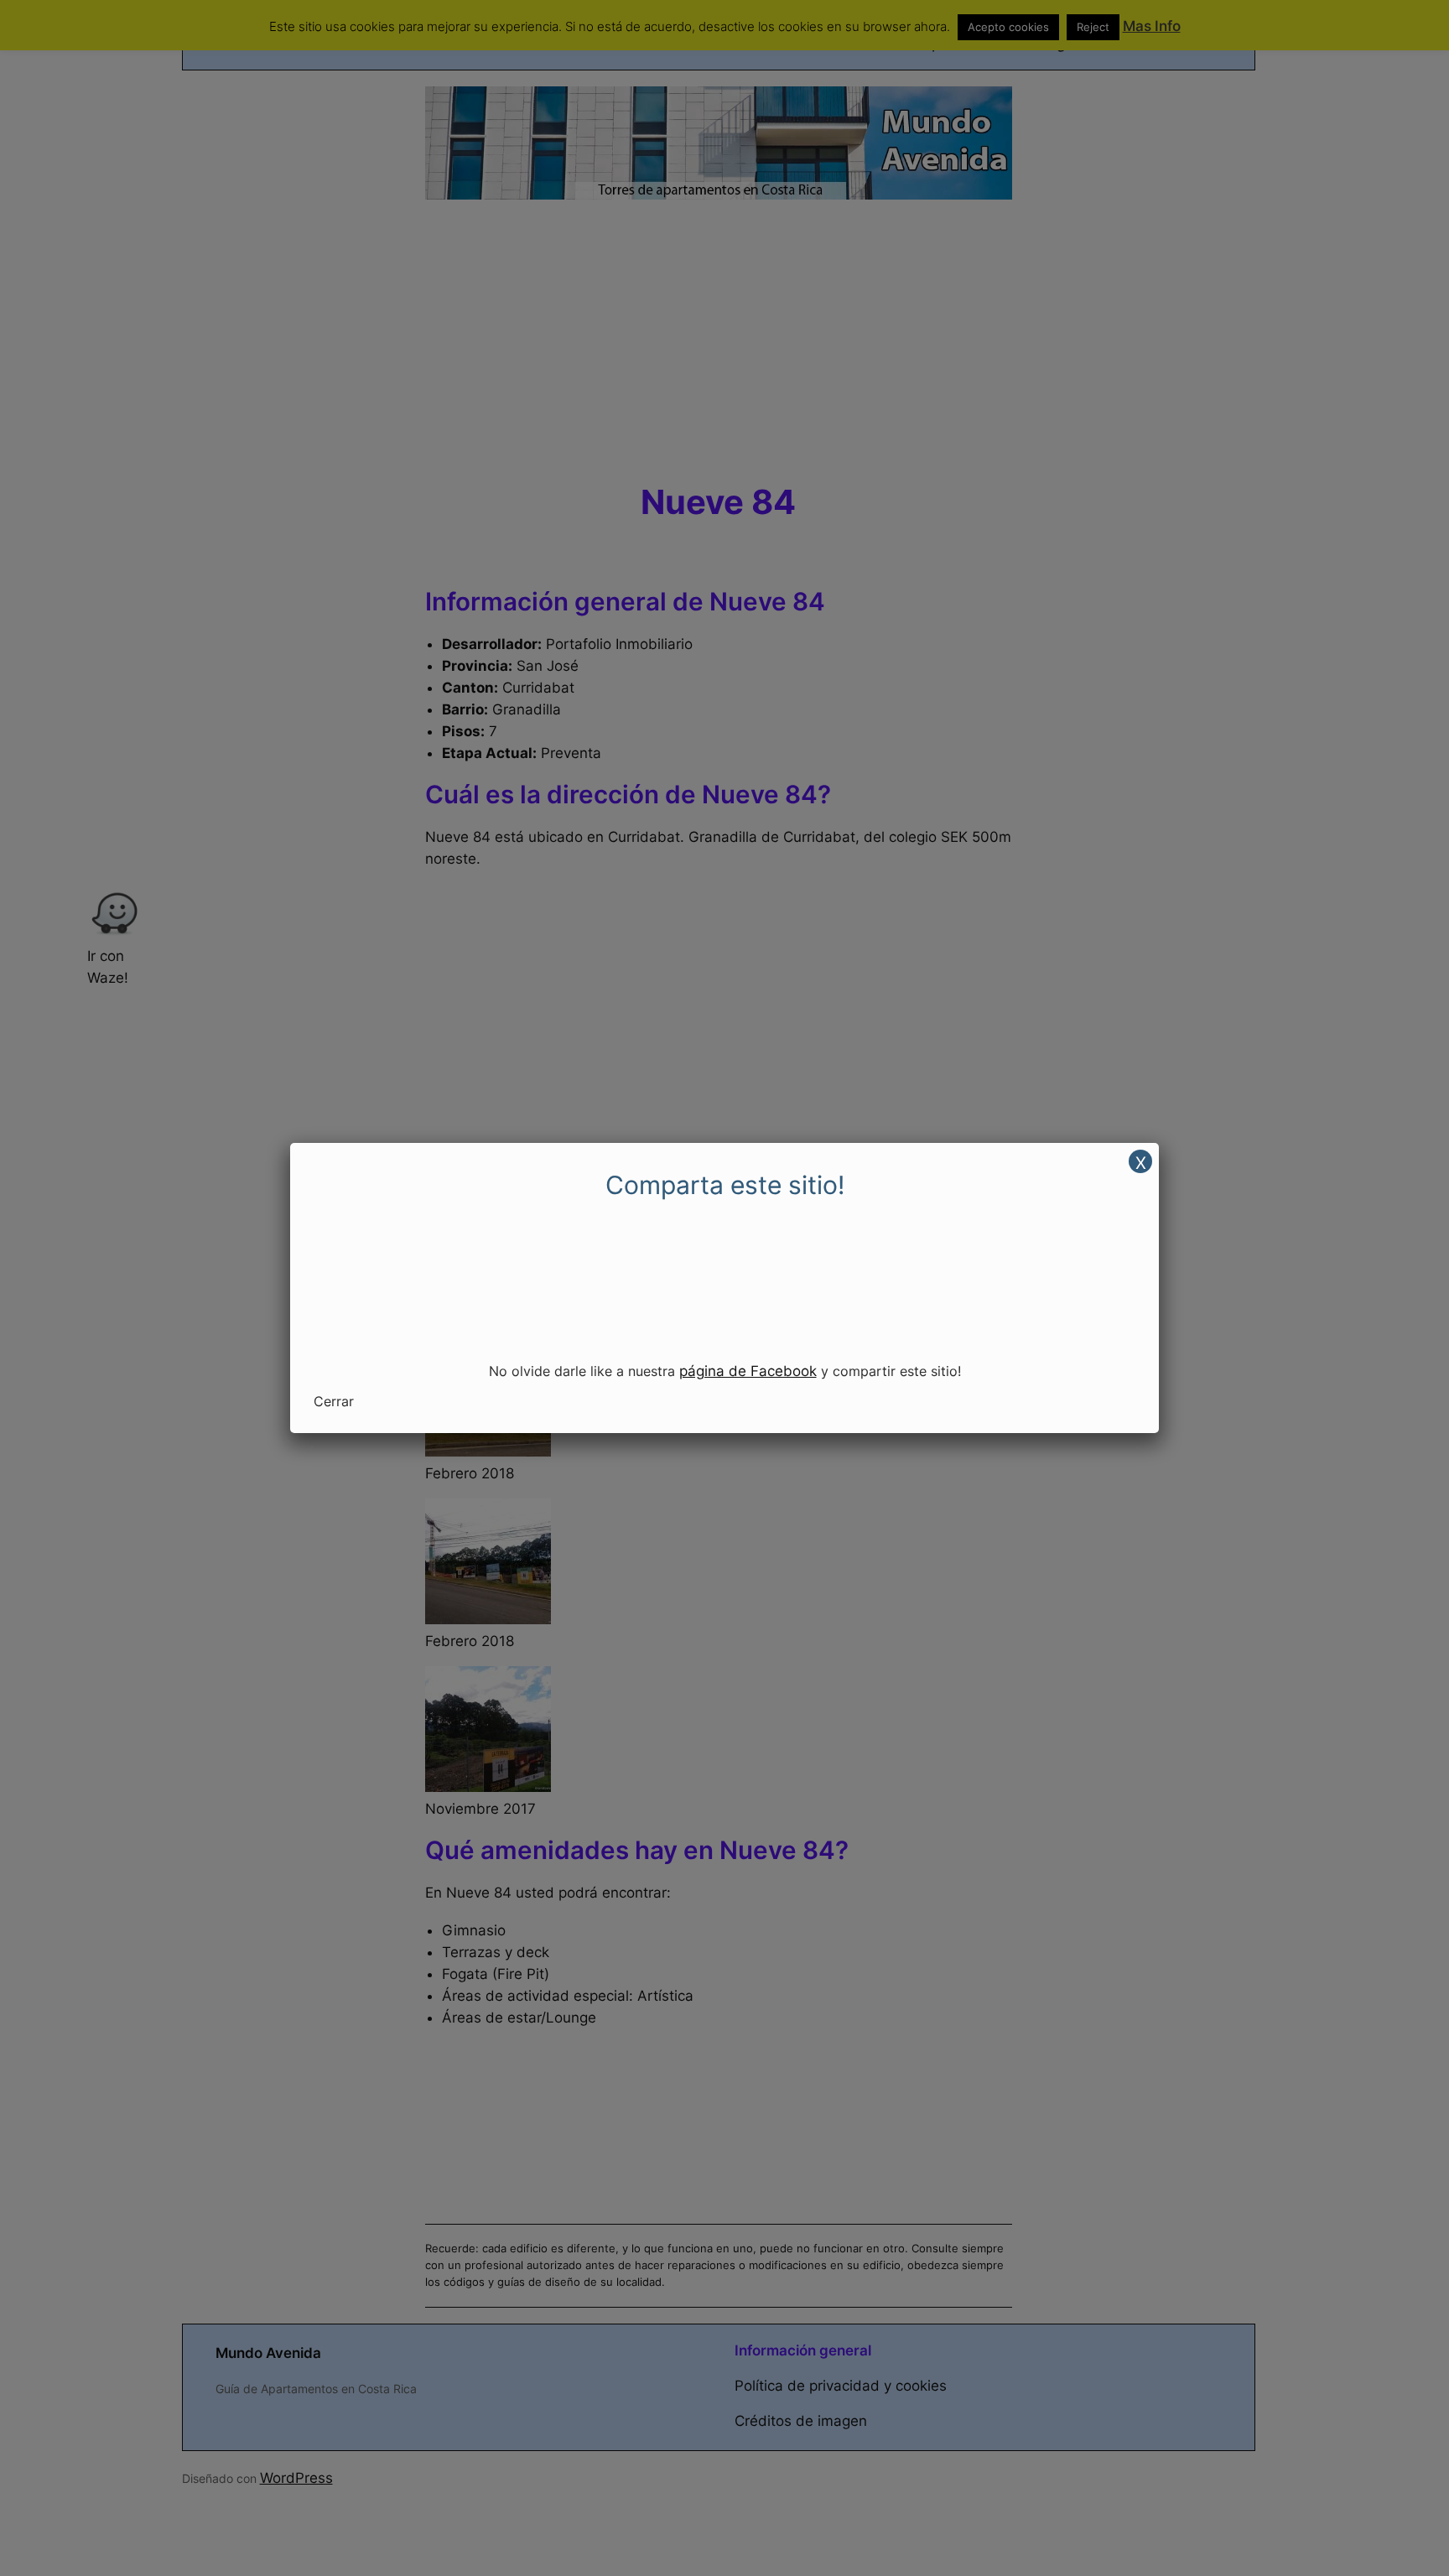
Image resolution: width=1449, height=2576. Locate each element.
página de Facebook (748, 1371)
